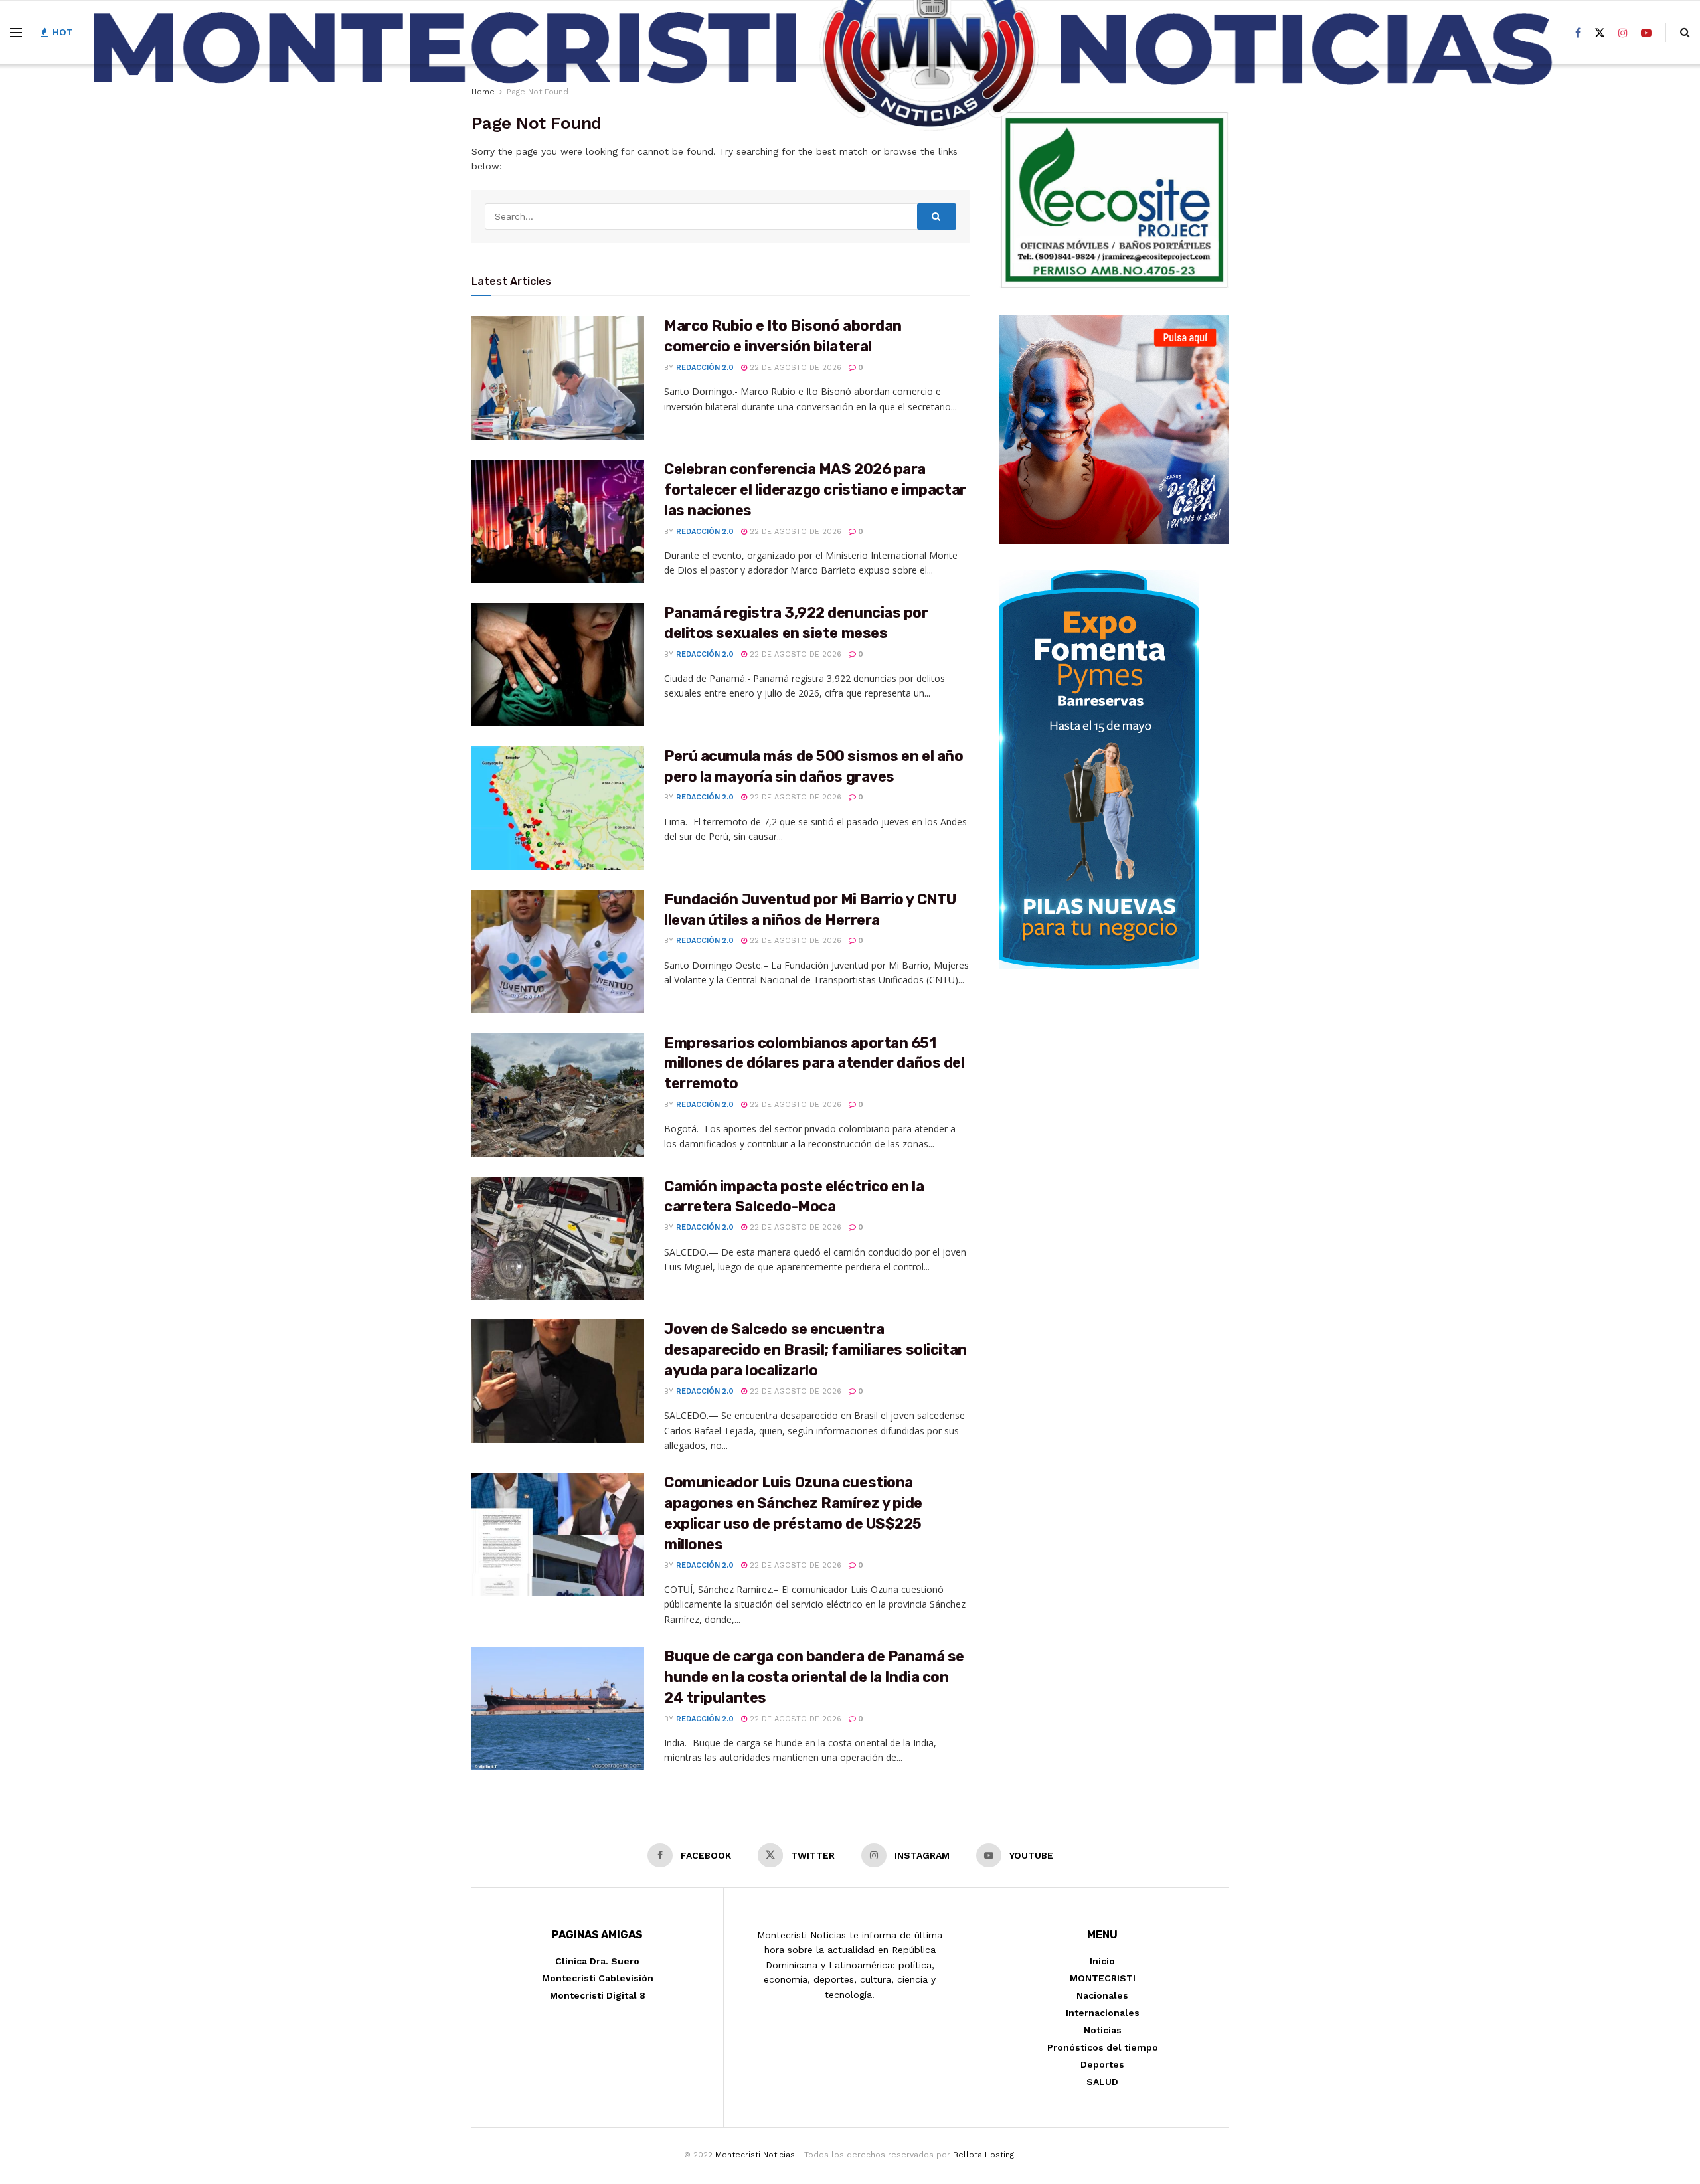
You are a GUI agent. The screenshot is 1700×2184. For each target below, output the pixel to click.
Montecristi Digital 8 (598, 1995)
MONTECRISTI (1103, 1978)
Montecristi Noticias (755, 2155)
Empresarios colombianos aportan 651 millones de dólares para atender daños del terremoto (814, 1063)
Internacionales (1103, 2013)
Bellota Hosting (983, 2155)
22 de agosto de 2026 (794, 368)
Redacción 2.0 (705, 368)
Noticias (1103, 2030)
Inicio (1102, 1961)
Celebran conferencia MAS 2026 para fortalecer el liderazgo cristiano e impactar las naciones (815, 490)
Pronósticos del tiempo (1103, 2047)
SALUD (1102, 2082)
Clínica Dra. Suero (597, 1961)
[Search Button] (937, 216)
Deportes (1102, 2064)
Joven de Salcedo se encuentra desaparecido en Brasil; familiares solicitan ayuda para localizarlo (815, 1350)
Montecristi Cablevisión (598, 1978)
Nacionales (1102, 1995)
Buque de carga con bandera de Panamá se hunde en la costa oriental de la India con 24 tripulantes (814, 1677)
